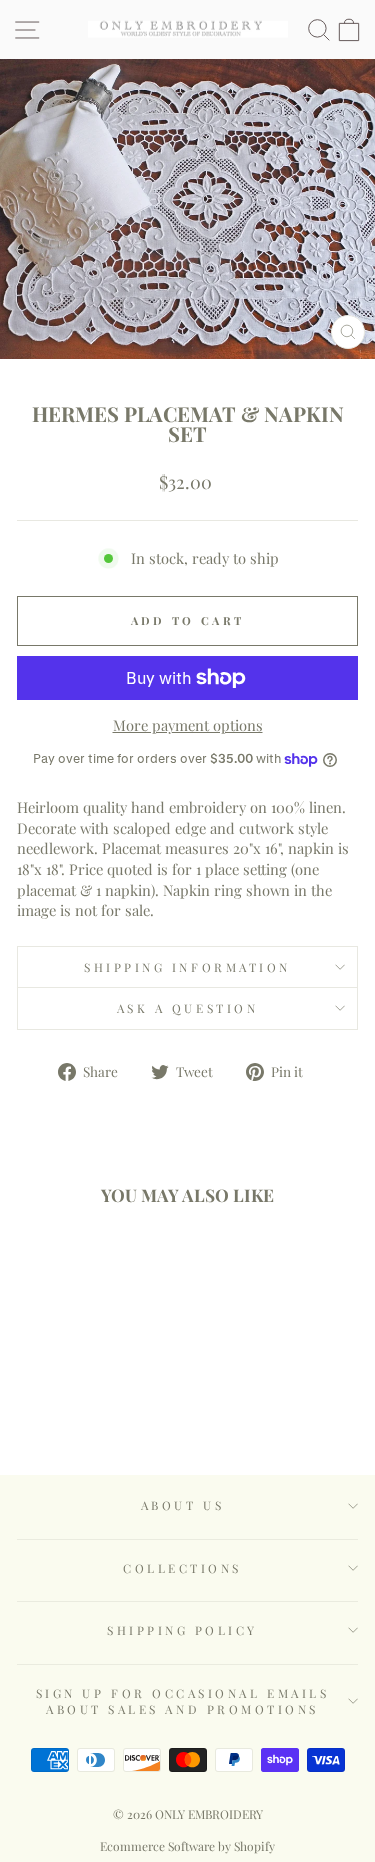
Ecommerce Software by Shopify (187, 1846)
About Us (182, 1505)
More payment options (188, 725)
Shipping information (187, 967)
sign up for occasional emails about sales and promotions (182, 1701)
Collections (182, 1568)
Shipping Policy (182, 1630)
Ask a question (187, 1008)
